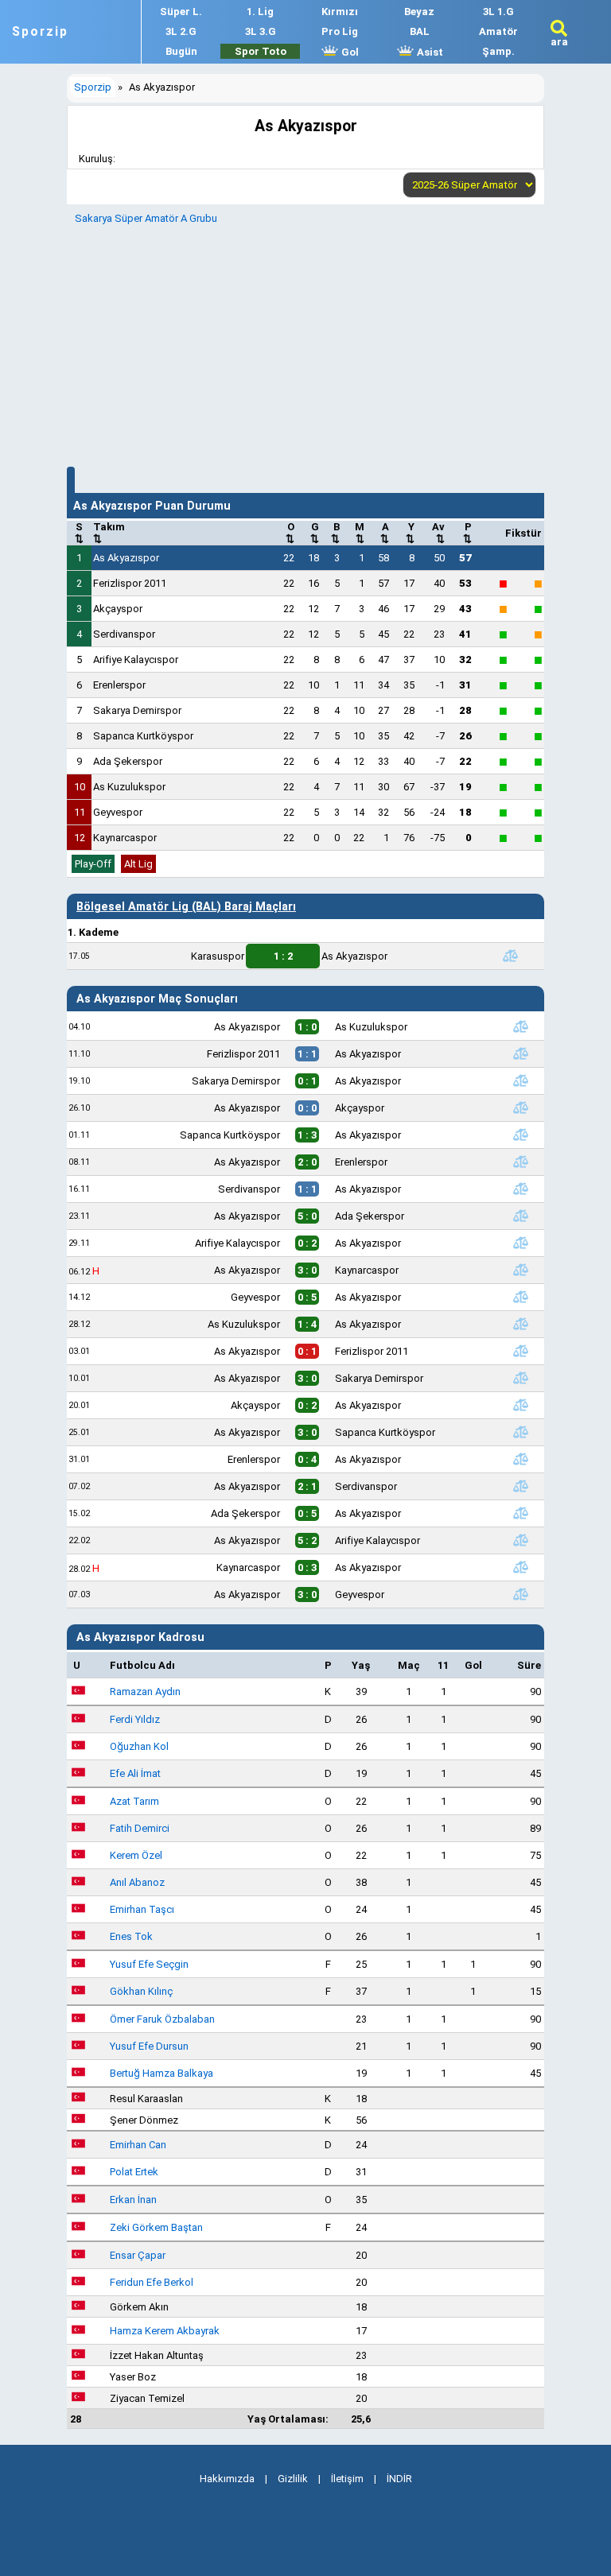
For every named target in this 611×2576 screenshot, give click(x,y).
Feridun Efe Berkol (152, 2282)
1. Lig (260, 12)
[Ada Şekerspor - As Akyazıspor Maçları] (520, 1513)
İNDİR (399, 2479)
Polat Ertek (134, 2172)
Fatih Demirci (140, 1828)
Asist (429, 52)
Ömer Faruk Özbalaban (162, 2019)
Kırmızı (340, 12)
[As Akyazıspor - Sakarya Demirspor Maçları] (520, 1378)
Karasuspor (218, 956)
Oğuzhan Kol (139, 1746)
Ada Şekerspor (128, 761)
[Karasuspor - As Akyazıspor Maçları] (511, 956)
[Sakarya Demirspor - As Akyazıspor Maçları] (520, 1080)
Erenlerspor (119, 685)
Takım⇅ (109, 533)
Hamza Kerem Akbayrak (165, 2331)
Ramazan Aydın (145, 1691)
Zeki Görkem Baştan (156, 2227)
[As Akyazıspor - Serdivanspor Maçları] (520, 1486)
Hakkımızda (227, 2479)
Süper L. (181, 12)
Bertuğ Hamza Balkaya (162, 2073)
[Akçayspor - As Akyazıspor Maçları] (520, 1405)
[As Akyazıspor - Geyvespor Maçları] (520, 1594)
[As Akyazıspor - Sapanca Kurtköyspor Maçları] (520, 1432)
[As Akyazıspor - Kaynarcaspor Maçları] (520, 1270)
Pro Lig (340, 31)
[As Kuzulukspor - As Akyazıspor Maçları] (520, 1324)
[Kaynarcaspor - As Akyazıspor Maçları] (520, 1567)
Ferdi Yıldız (135, 1719)
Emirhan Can (138, 2145)
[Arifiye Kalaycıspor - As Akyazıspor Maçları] (520, 1243)
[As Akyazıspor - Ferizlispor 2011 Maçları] (520, 1351)
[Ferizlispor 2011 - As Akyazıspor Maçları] (520, 1053)
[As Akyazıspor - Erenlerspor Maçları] (520, 1162)
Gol (349, 52)
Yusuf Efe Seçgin (149, 1964)
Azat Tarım (134, 1801)
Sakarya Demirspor (137, 710)
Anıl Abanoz (137, 1882)
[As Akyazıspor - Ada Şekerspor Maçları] (520, 1216)
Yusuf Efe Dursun (149, 2046)
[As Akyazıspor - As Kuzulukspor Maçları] (520, 1026)
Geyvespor (118, 812)
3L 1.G (498, 12)
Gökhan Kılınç (141, 1991)
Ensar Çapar (138, 2255)
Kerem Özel (136, 1855)
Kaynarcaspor (125, 838)
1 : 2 (283, 956)
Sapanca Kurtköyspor (143, 736)
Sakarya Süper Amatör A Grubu (146, 218)
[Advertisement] (305, 343)
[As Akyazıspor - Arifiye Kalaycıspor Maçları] (520, 1540)
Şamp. (498, 51)
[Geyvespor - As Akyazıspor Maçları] (520, 1297)
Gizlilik (293, 2479)
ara (559, 42)
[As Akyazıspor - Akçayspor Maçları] (520, 1108)
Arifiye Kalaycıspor (136, 660)
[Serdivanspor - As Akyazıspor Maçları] (520, 1189)
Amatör (498, 31)
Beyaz (419, 12)
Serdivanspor (124, 634)
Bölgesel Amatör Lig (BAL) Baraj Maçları (186, 906)
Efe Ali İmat (135, 1773)
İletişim (347, 2479)
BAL (420, 31)
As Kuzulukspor (129, 787)
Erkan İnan (133, 2200)
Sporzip (40, 32)
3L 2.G (181, 31)
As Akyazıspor (126, 558)
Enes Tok (131, 1936)
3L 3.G (261, 31)
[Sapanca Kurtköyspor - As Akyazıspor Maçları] (520, 1135)
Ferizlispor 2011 (130, 583)
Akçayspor (118, 609)
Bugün (181, 51)
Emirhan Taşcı (142, 1909)
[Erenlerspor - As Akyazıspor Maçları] (520, 1459)
